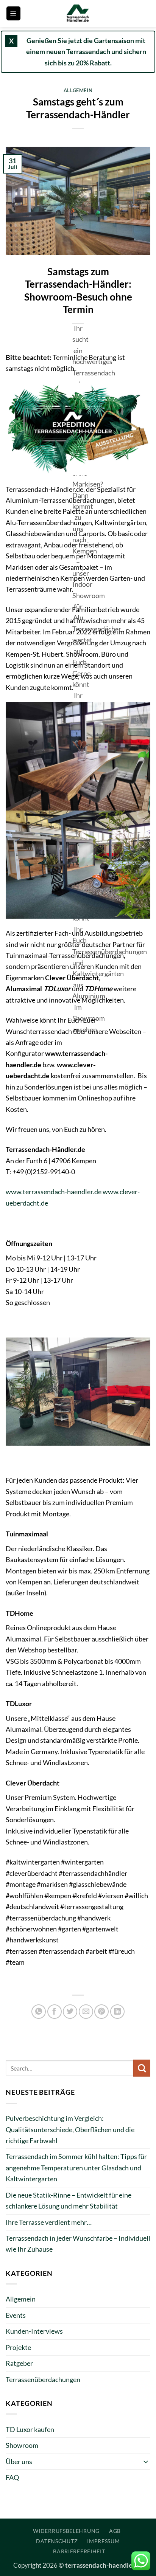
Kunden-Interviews (34, 2331)
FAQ (12, 2477)
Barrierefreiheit (79, 2551)
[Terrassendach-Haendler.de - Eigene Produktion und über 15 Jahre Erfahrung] (78, 13)
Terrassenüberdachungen (43, 2379)
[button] (13, 13)
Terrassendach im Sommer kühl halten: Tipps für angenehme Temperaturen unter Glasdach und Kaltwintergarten (76, 2168)
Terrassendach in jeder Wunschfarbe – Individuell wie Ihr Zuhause (78, 2244)
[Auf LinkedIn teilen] (117, 2012)
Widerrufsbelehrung (66, 2531)
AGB (115, 2531)
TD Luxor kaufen (30, 2429)
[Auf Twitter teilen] (70, 2012)
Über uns (19, 2461)
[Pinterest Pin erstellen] (101, 2012)
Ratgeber (19, 2363)
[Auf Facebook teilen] (55, 2012)
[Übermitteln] (142, 2068)
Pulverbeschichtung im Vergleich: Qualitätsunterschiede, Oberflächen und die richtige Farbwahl (70, 2129)
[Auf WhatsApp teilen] (39, 2012)
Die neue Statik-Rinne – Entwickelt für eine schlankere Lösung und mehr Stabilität (69, 2200)
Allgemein (78, 90)
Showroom (22, 2445)
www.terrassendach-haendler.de (54, 1192)
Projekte (18, 2347)
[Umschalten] (146, 2461)
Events (16, 2315)
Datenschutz (57, 2541)
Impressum (103, 2541)
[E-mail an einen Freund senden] (86, 2012)
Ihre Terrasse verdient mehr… (49, 2222)
